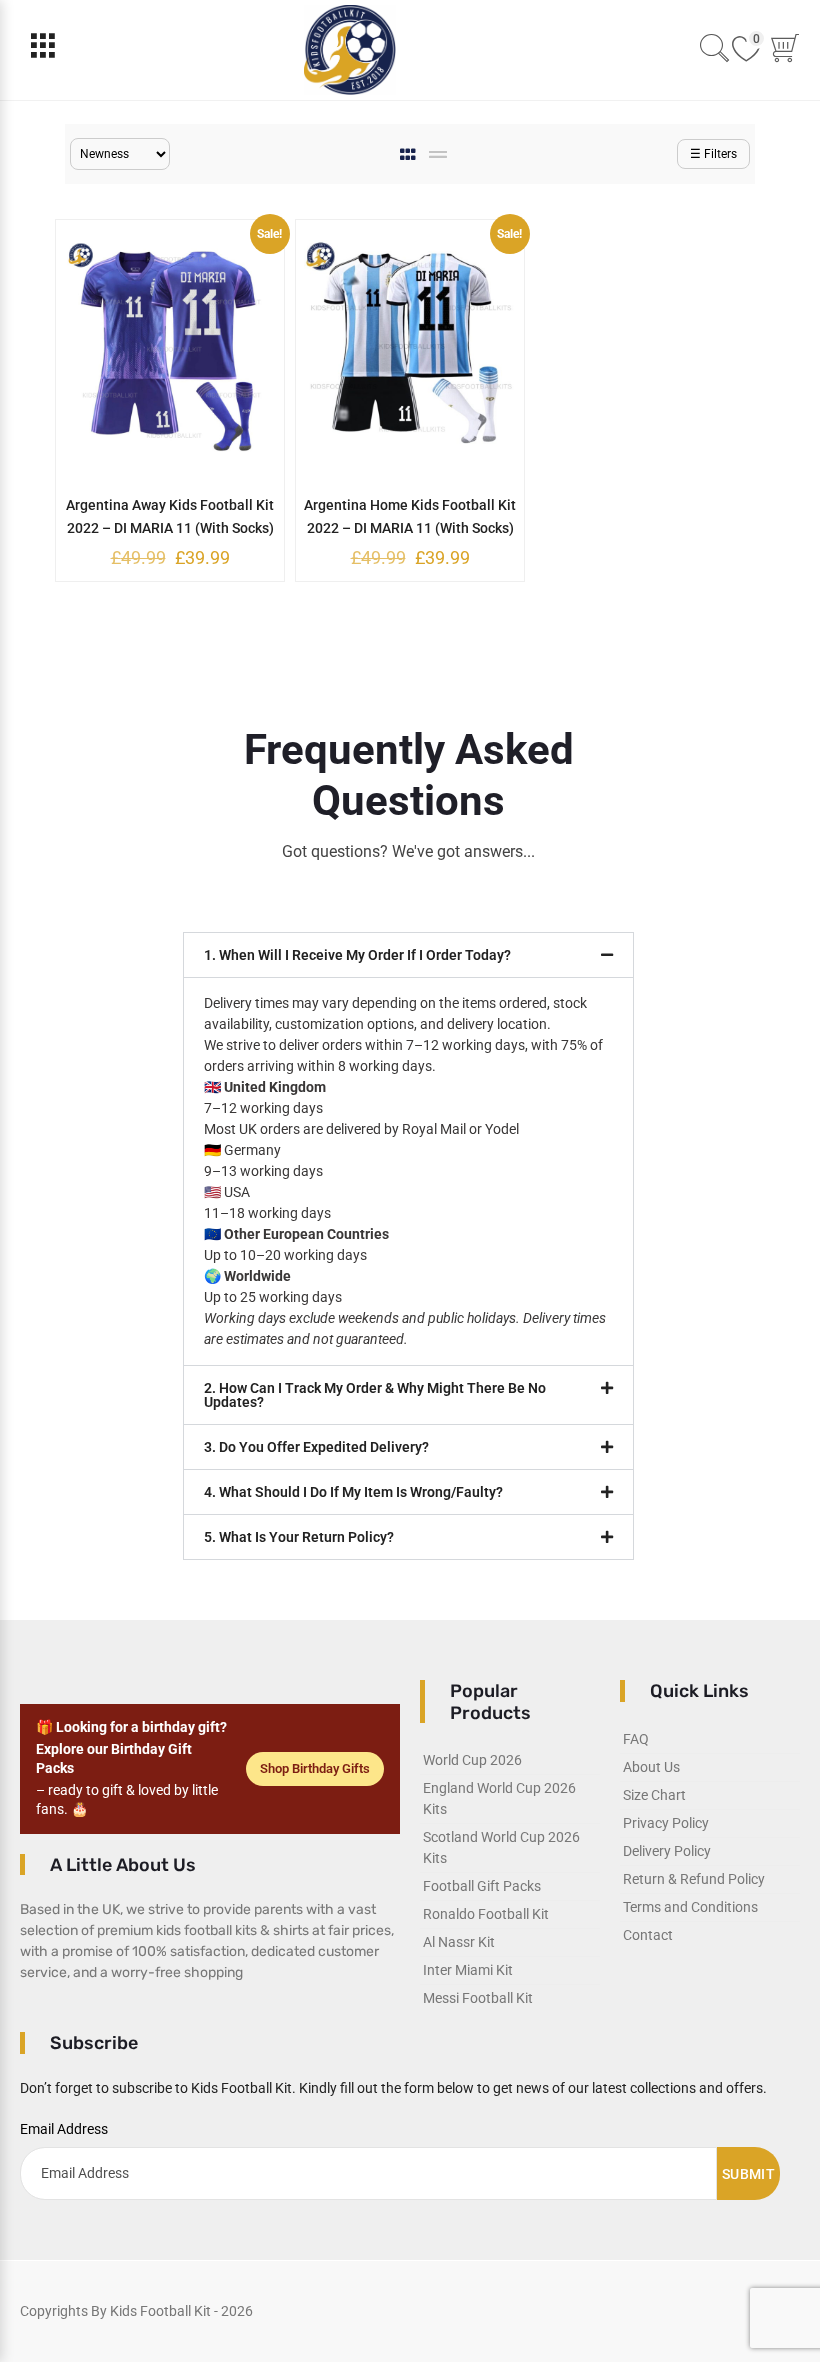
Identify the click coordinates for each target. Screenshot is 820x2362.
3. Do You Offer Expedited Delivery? (316, 1447)
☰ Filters (713, 154)
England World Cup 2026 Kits (499, 1798)
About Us (651, 1767)
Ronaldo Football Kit (486, 1914)
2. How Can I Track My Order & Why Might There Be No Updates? (375, 1395)
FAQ (636, 1739)
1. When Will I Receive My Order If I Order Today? (357, 955)
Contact (648, 1935)
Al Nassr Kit (459, 1942)
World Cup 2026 (472, 1760)
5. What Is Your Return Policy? (299, 1537)
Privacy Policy (666, 1823)
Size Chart (654, 1795)
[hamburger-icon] (42, 50)
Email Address (64, 2129)
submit (748, 2174)
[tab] (409, 154)
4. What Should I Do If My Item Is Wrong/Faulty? (353, 1492)
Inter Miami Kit (468, 1970)
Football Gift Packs (482, 1886)
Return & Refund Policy (694, 1879)
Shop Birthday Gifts (315, 1768)
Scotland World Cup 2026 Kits (501, 1847)
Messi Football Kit (478, 1998)
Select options (155, 503)
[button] (408, 955)
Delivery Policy (667, 1851)
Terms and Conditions (690, 1907)
